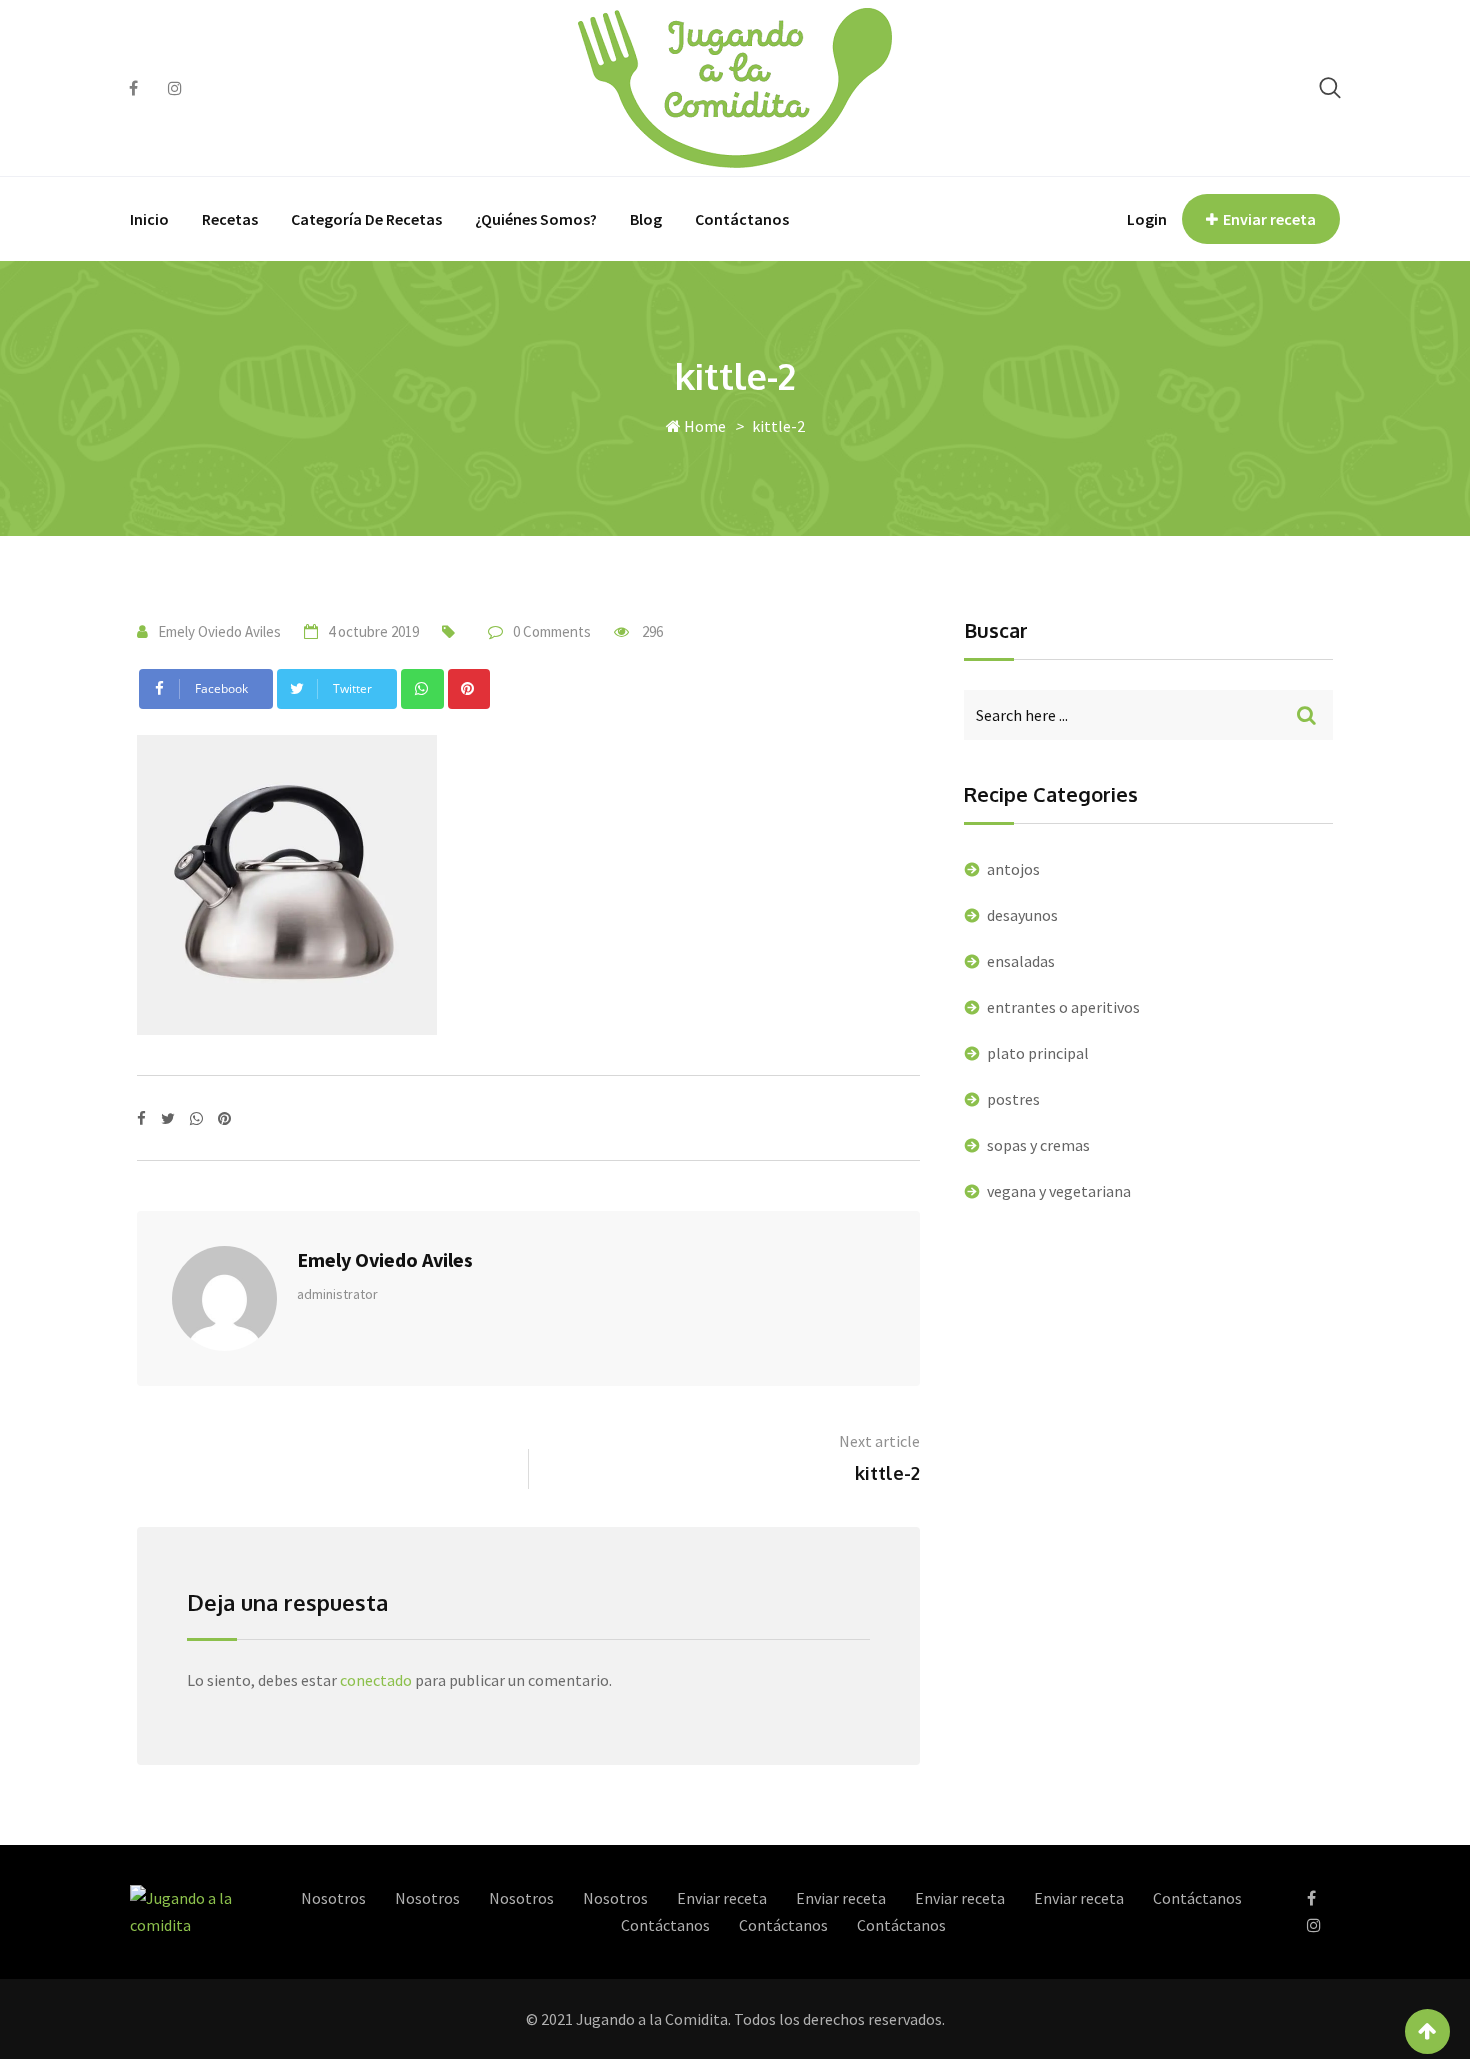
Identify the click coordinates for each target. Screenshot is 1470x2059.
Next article (879, 1441)
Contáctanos (742, 219)
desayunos (1022, 915)
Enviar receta (1269, 219)
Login (1147, 219)
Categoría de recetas (366, 219)
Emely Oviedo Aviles (219, 631)
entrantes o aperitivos (1063, 1007)
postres (1013, 1099)
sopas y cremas (1038, 1145)
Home (703, 426)
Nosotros (333, 1898)
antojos (1013, 869)
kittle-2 (887, 1473)
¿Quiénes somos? (536, 219)
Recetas (230, 219)
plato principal (1038, 1053)
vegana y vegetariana (1059, 1191)
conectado (376, 1680)
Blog (646, 219)
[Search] (1330, 87)
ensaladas (1021, 961)
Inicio (149, 219)
